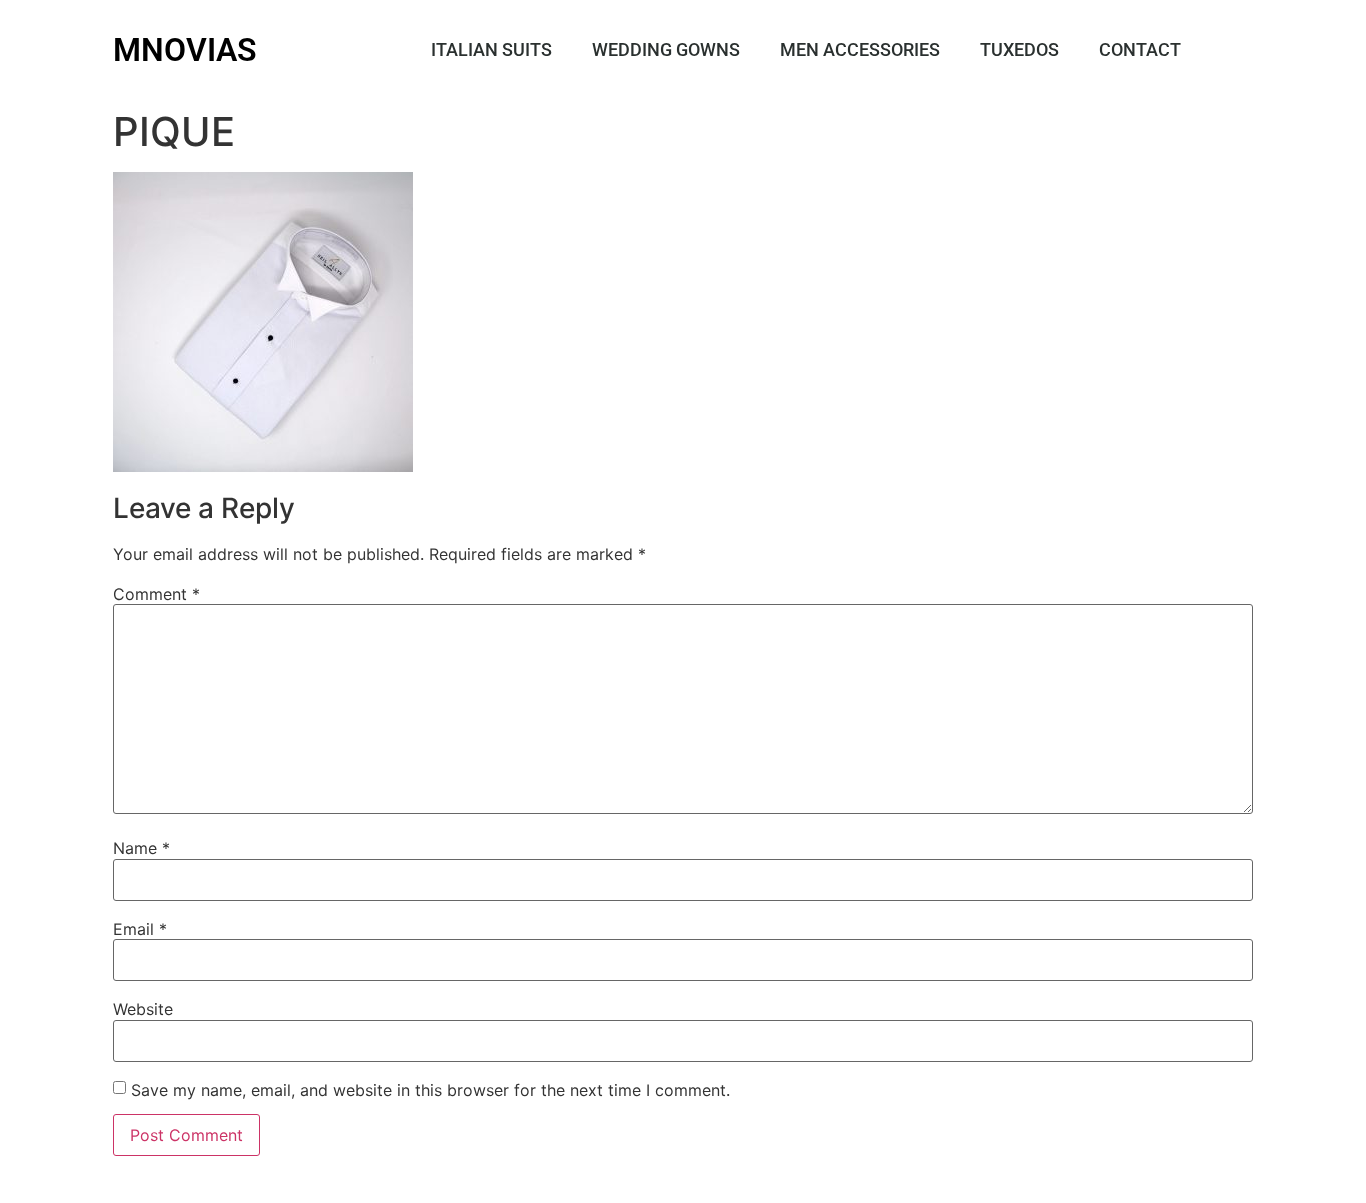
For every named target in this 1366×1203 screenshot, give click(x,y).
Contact (1140, 49)
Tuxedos (1019, 49)
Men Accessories (860, 49)
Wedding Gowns (666, 49)
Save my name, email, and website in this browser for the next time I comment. (430, 1090)
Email (140, 929)
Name (141, 848)
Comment (156, 594)
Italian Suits (491, 49)
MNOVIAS (185, 50)
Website (143, 1009)
